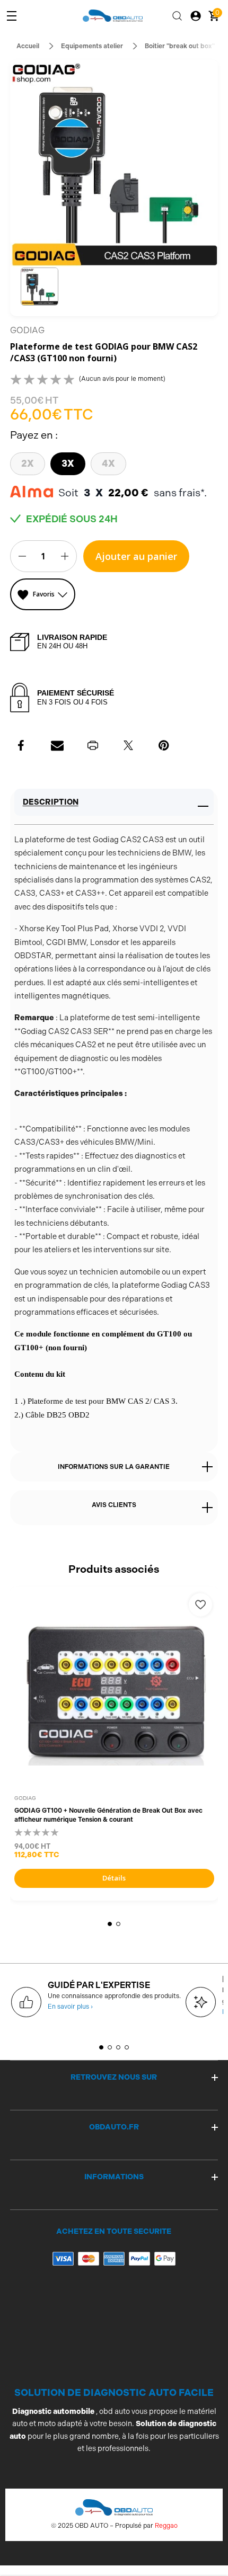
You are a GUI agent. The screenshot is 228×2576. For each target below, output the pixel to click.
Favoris (44, 594)
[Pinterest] (164, 745)
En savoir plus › (70, 2007)
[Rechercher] (177, 16)
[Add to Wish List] (200, 1605)
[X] (128, 745)
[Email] (57, 745)
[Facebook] (22, 745)
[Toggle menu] (12, 16)
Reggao (166, 2526)
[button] (40, 287)
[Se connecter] (196, 16)
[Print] (93, 745)
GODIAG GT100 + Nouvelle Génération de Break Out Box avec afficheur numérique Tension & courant (108, 1815)
